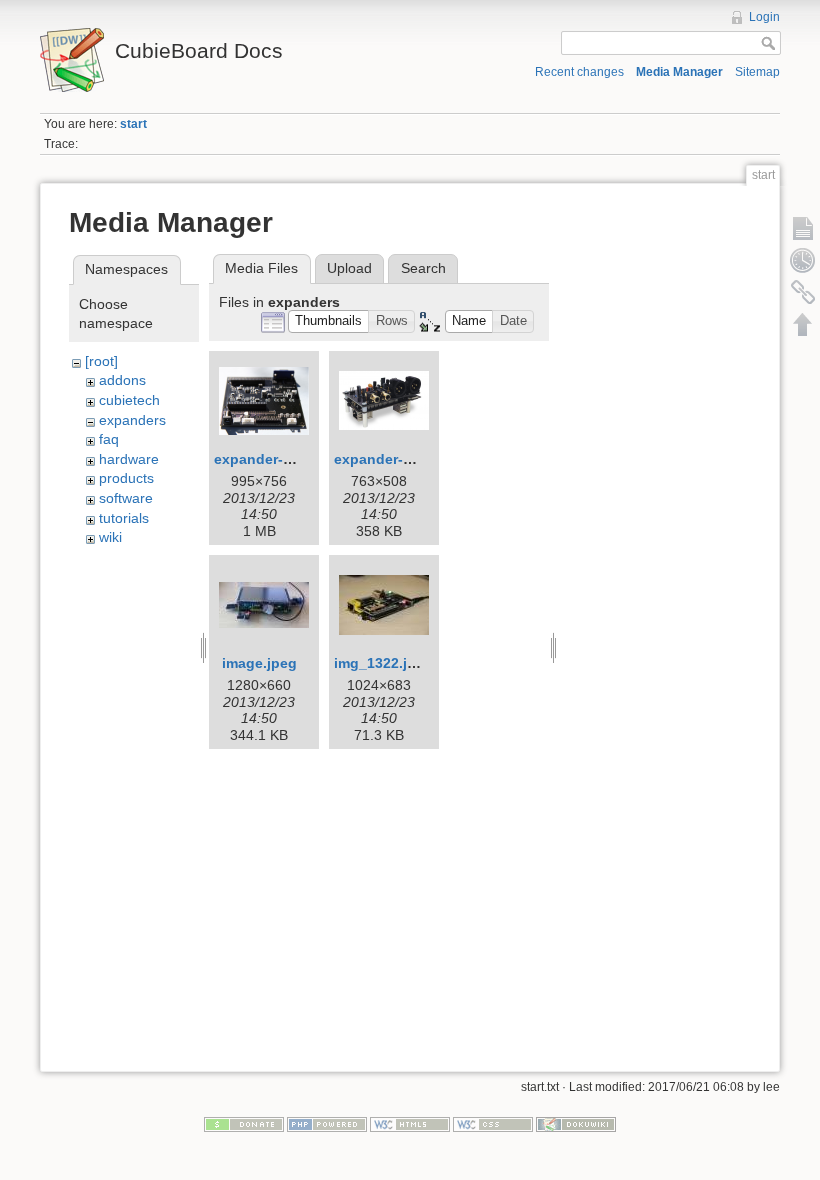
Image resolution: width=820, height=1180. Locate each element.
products (126, 478)
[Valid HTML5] (410, 1124)
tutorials (124, 518)
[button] (329, 321)
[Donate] (244, 1124)
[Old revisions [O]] (803, 260)
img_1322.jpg (379, 663)
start (133, 124)
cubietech (129, 400)
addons (122, 380)
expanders (132, 420)
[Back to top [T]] (803, 324)
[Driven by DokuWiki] (576, 1124)
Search (423, 268)
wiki (110, 537)
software (126, 498)
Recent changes (579, 72)
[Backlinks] (803, 292)
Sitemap (757, 72)
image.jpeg (259, 663)
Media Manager (679, 72)
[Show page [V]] (803, 228)
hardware (129, 459)
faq (109, 439)
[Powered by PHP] (327, 1124)
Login (764, 17)
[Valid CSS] (493, 1124)
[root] (101, 361)
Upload (349, 268)
